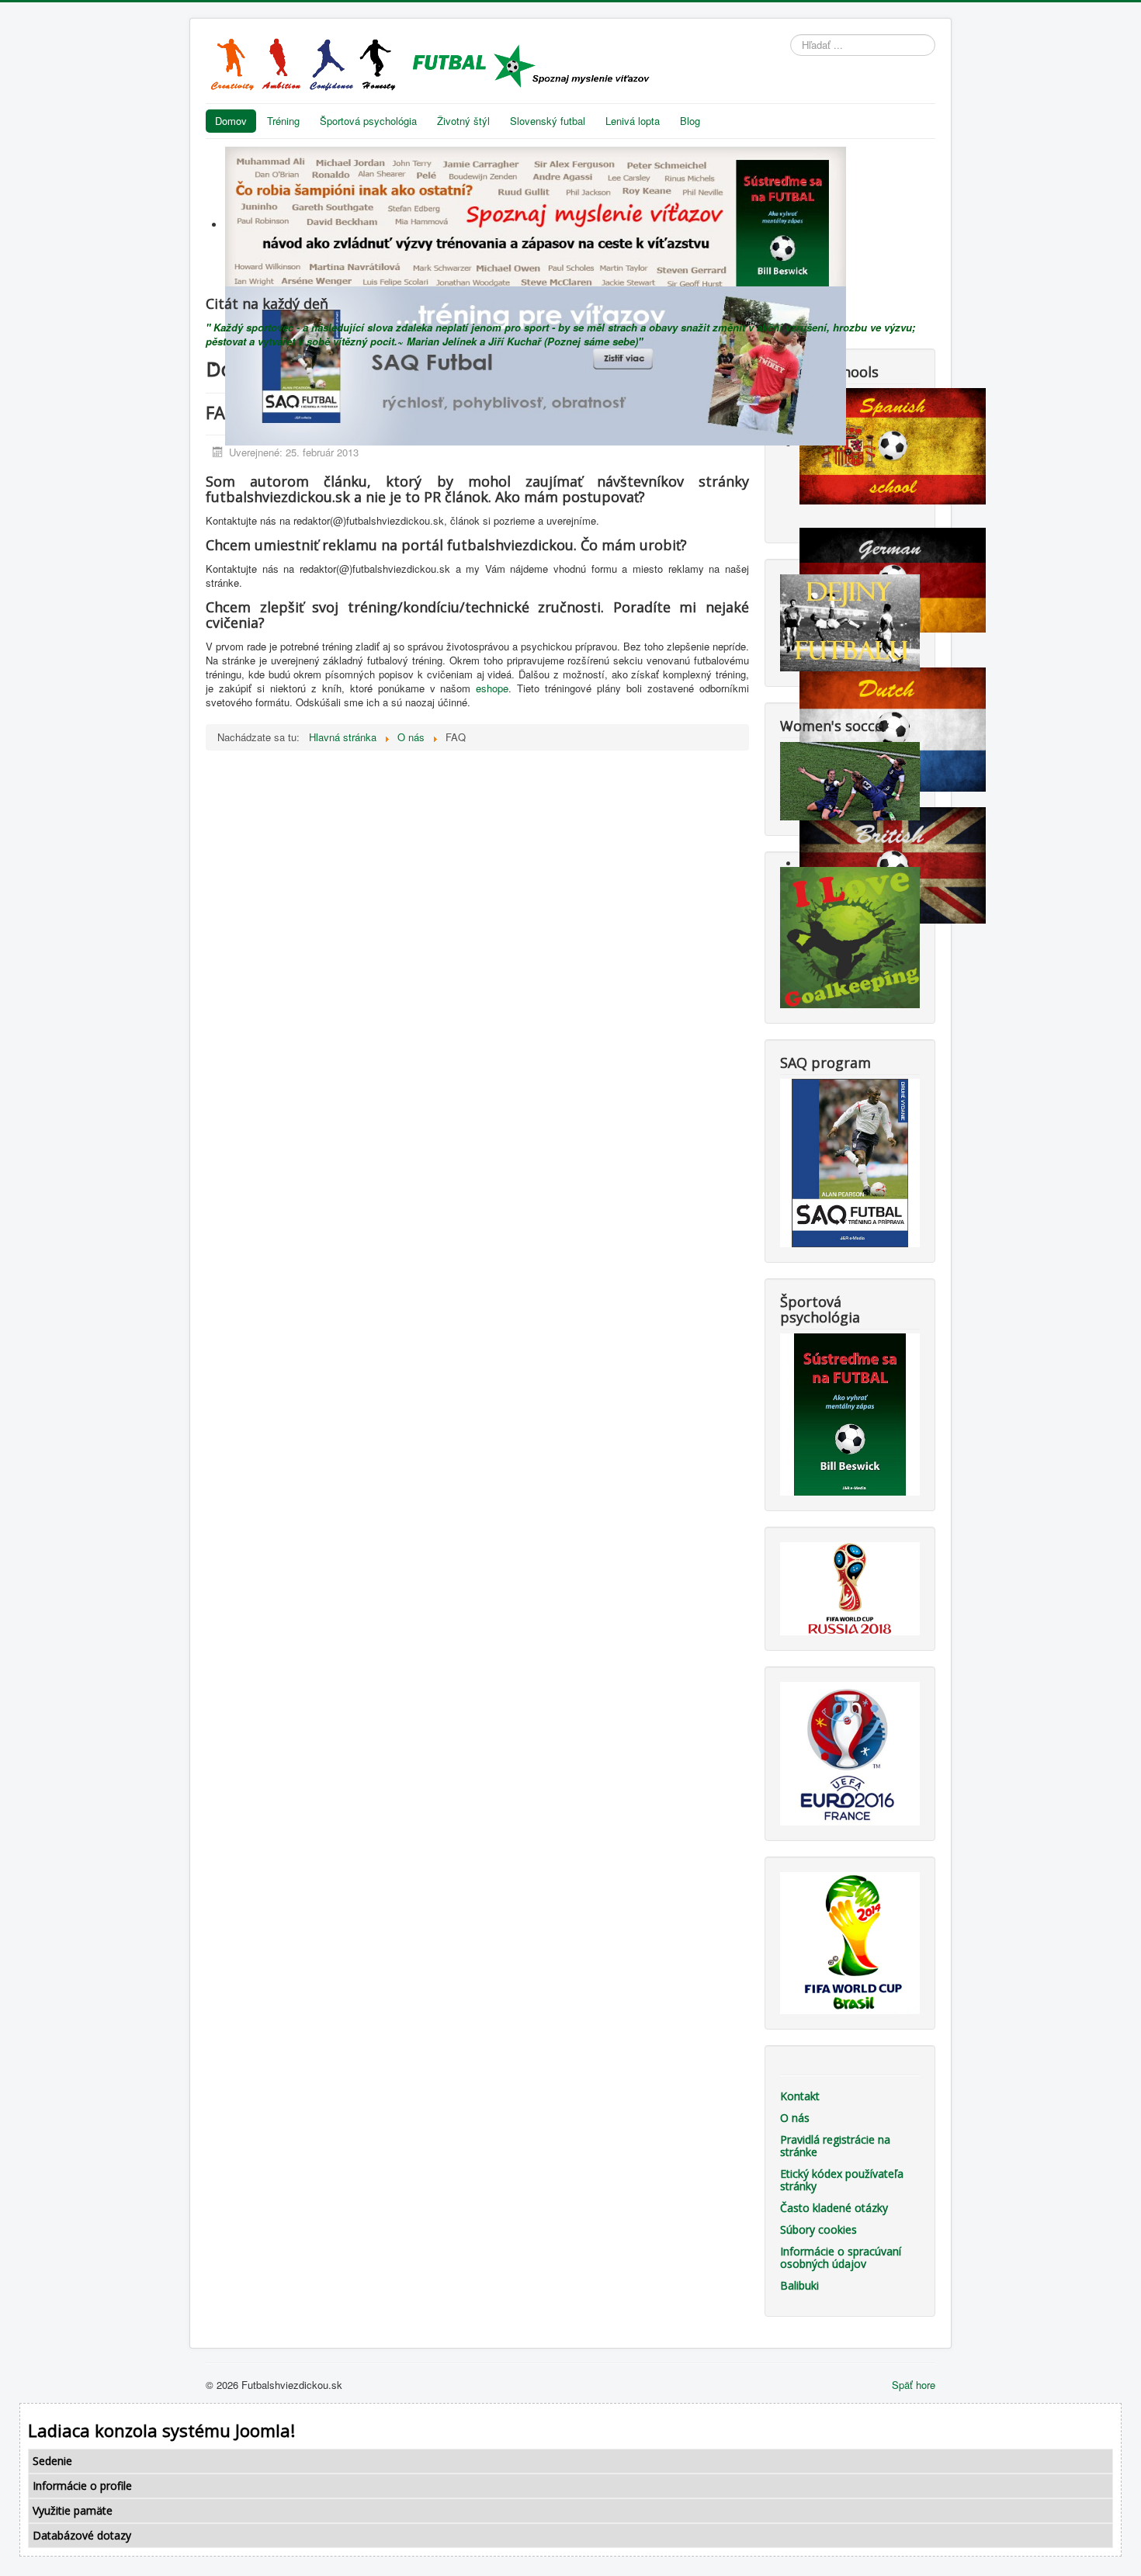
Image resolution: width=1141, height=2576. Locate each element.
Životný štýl (463, 121)
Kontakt (800, 2096)
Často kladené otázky (834, 2208)
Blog (690, 121)
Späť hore (914, 2385)
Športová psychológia (368, 121)
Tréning (283, 121)
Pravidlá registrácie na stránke (835, 2146)
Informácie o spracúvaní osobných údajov (841, 2257)
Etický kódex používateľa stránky (842, 2180)
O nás (795, 2118)
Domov (231, 121)
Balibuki (799, 2285)
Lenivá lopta (633, 121)
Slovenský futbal (548, 121)
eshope (492, 688)
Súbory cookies (818, 2229)
